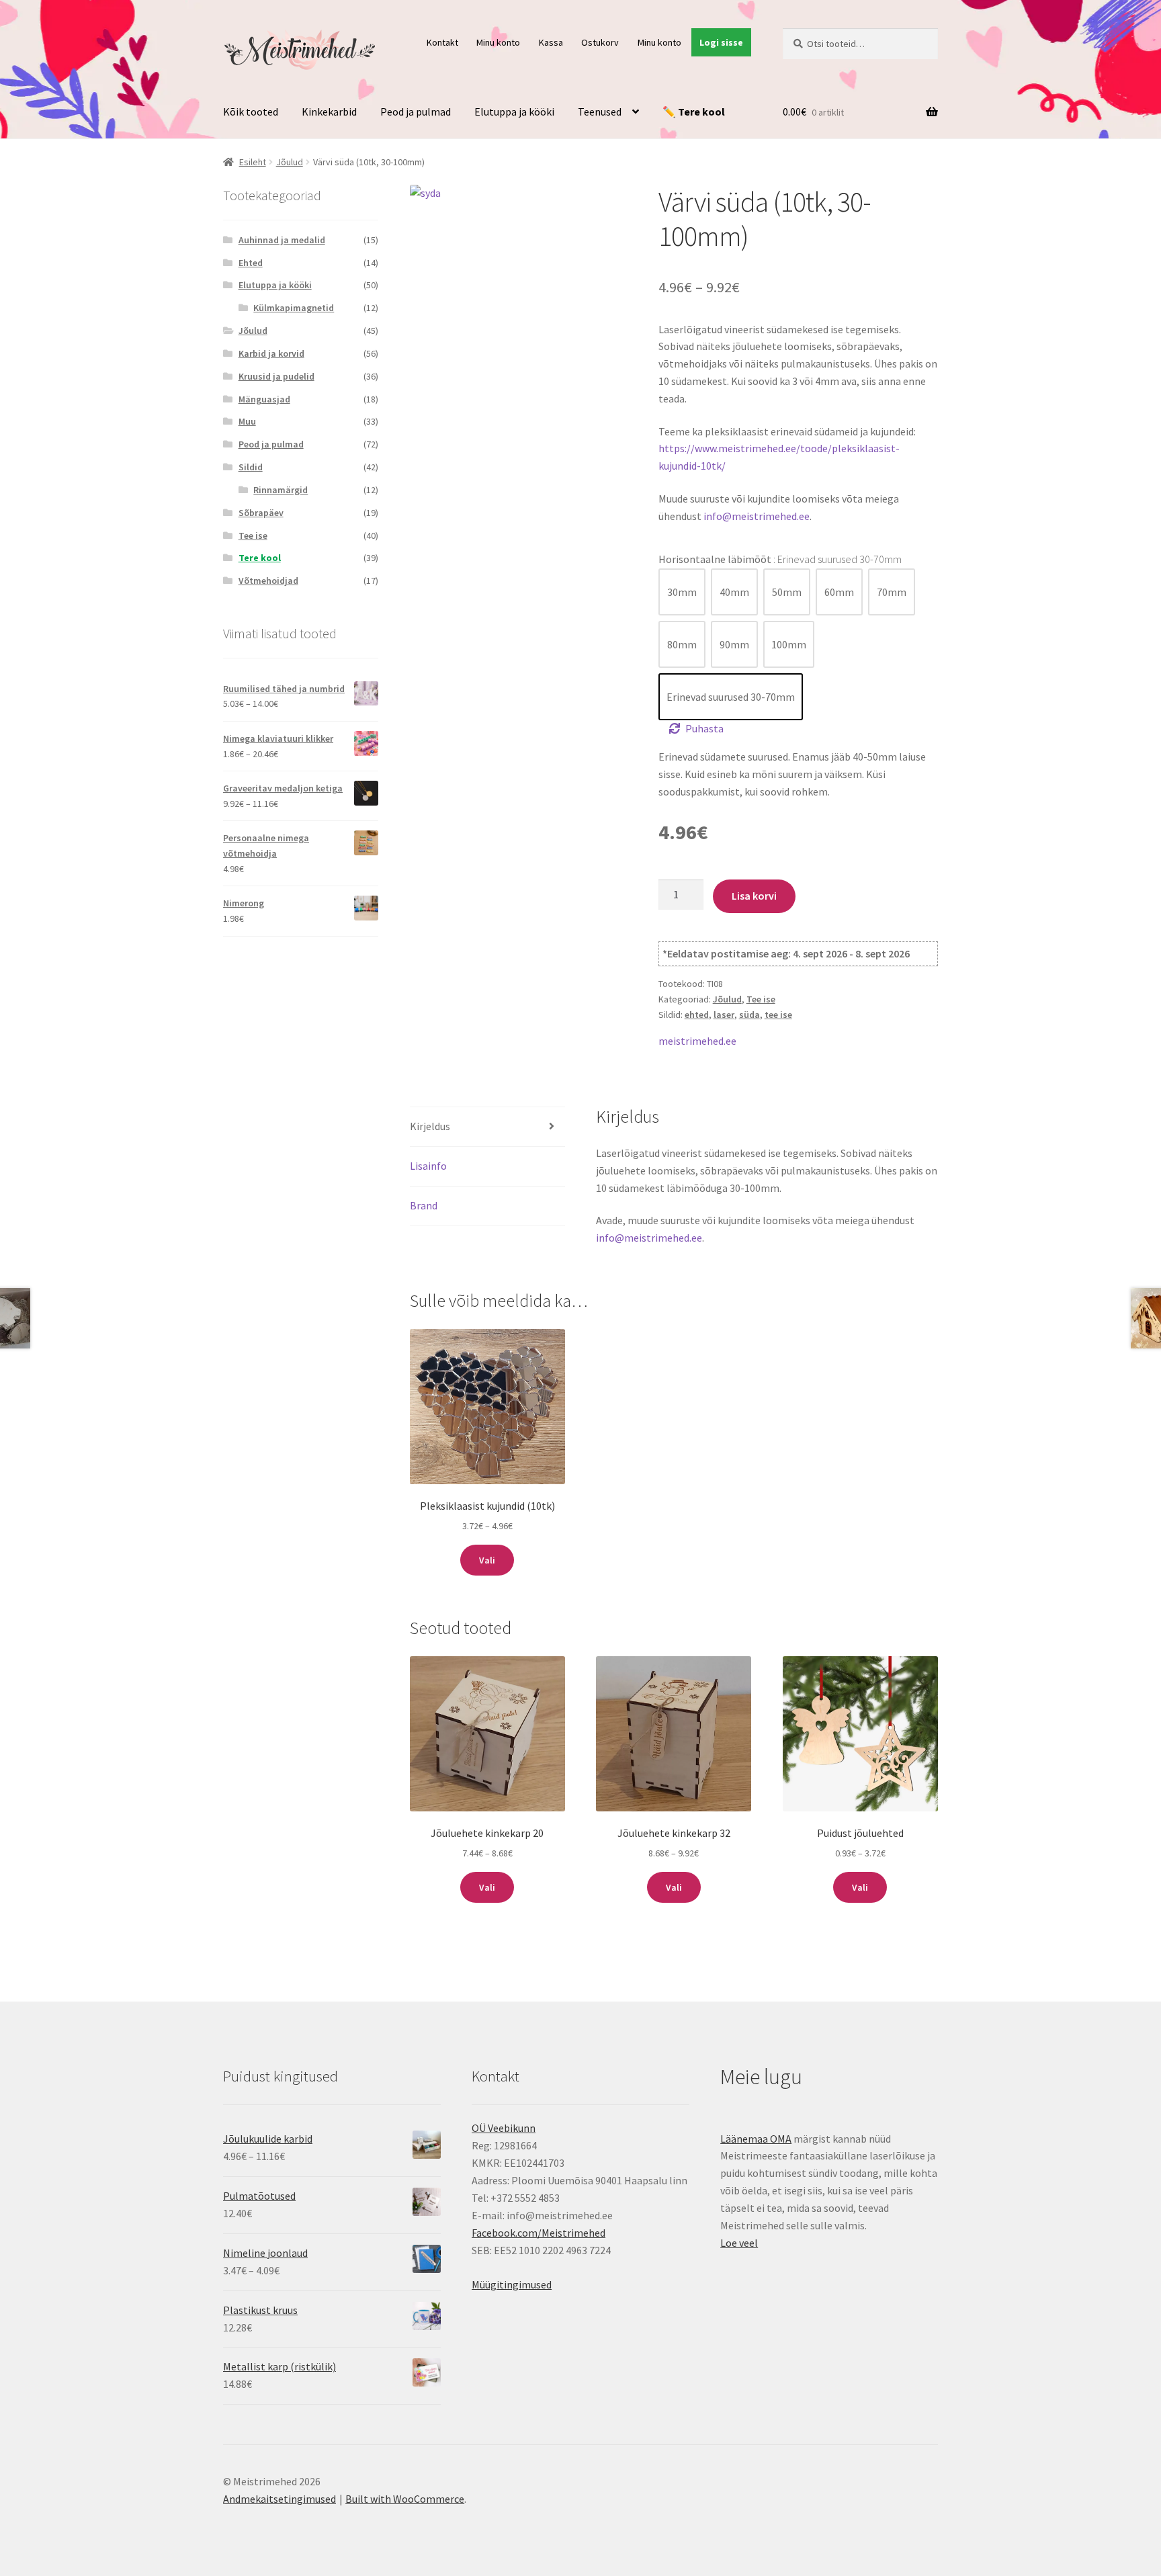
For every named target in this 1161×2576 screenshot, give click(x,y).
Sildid (251, 467)
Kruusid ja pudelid (276, 376)
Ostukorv (600, 42)
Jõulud (290, 162)
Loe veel (739, 2243)
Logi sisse (721, 42)
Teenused (600, 112)
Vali (487, 1560)
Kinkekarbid (329, 112)
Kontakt (442, 42)
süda (749, 1015)
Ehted (251, 263)
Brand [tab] (424, 1205)
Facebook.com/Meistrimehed (539, 2233)
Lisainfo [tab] (428, 1166)
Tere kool (260, 558)
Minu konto (498, 42)
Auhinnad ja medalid (282, 240)
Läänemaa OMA (756, 2139)
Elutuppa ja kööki (514, 112)
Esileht (253, 162)
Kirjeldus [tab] (430, 1126)
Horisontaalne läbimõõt (780, 559)
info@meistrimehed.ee (757, 516)
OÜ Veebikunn (504, 2128)
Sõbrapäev (261, 513)
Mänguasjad (264, 399)
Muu (247, 421)
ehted (697, 1015)
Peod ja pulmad (416, 112)
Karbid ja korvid (271, 353)
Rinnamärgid (281, 490)
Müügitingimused (512, 2284)
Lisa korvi (754, 896)
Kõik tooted (251, 112)
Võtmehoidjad (268, 581)
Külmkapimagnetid (294, 308)
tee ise (778, 1015)
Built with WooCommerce (405, 2499)
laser (724, 1015)
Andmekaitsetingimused (279, 2499)
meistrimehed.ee (697, 1041)
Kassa (551, 42)
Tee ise (761, 999)
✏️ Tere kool (694, 112)
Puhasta (704, 728)
